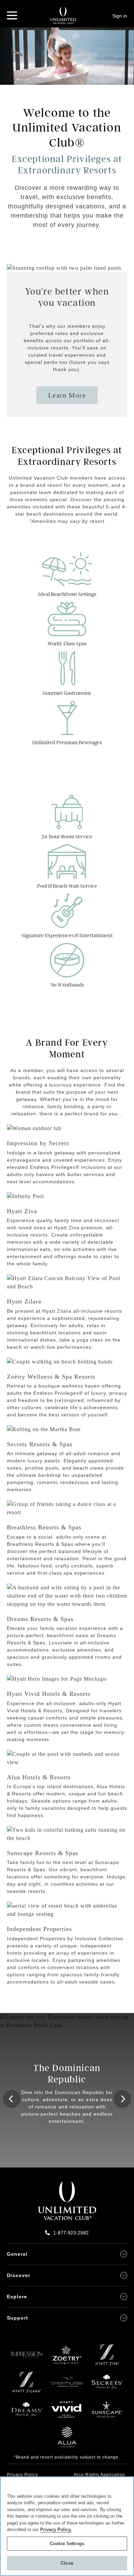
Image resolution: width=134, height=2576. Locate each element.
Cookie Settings (67, 2544)
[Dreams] (27, 2413)
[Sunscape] (107, 2413)
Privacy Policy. (56, 2529)
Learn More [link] (67, 395)
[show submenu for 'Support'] (124, 2318)
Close (67, 2563)
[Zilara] (27, 2385)
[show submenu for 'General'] (124, 2254)
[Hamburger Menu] (12, 15)
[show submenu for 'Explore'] (124, 2297)
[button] (12, 2099)
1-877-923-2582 (71, 2233)
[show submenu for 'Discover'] (124, 2275)
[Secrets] (107, 2385)
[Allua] (67, 2440)
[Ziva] (107, 2358)
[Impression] (27, 2358)
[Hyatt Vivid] (67, 2413)
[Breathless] (67, 2385)
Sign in (120, 16)
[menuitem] (33, 2474)
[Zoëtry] (67, 2358)
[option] (67, 2090)
